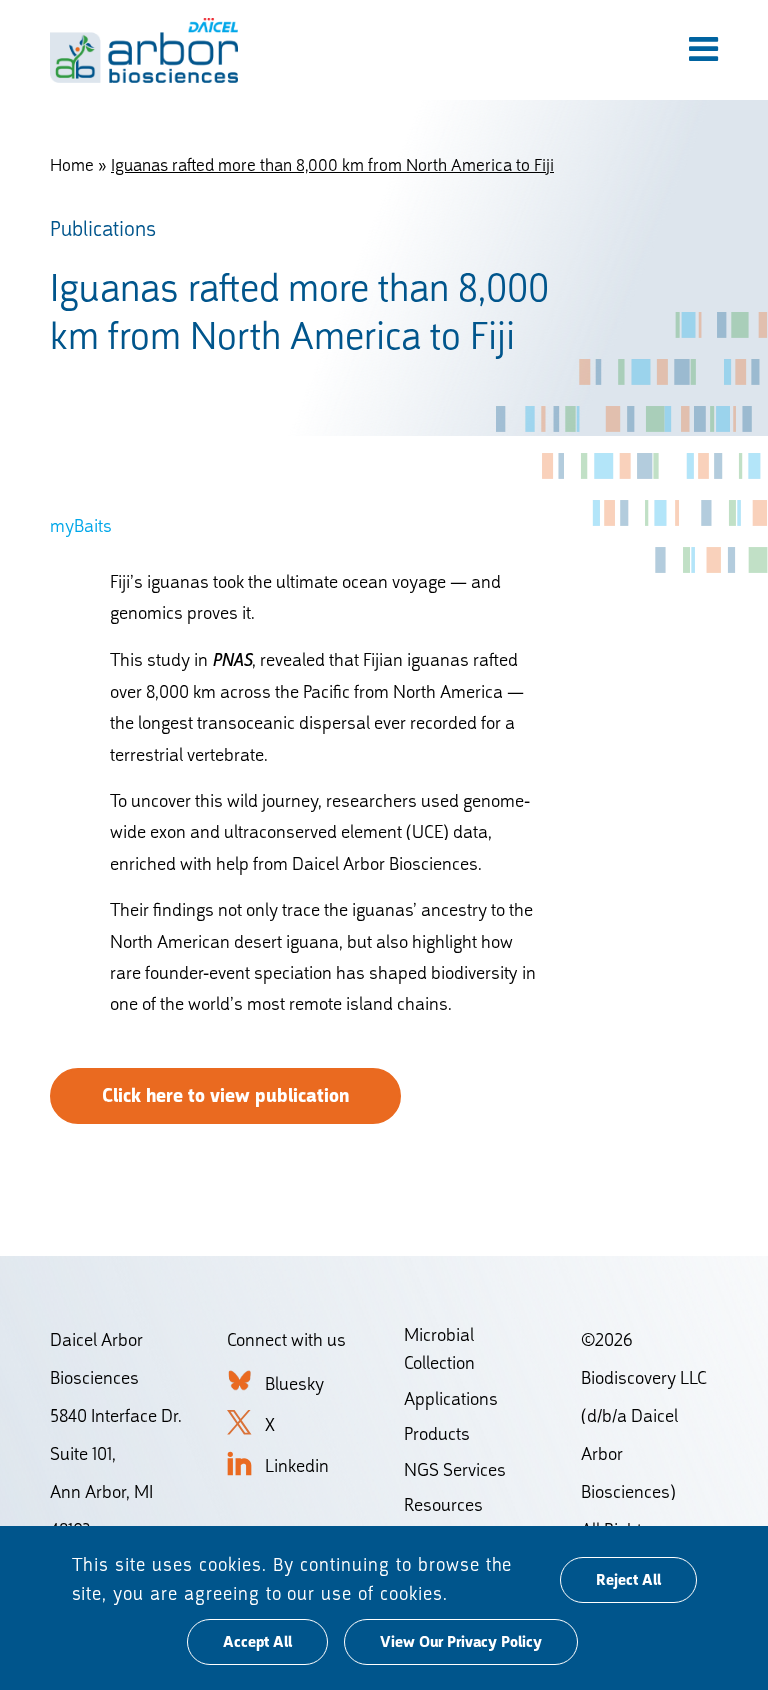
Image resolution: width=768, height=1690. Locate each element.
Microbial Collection (439, 1349)
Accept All (257, 1642)
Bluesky (294, 1383)
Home (72, 165)
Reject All (628, 1580)
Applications (451, 1398)
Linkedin (297, 1465)
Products (437, 1433)
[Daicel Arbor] (144, 50)
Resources (443, 1504)
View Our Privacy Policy (461, 1642)
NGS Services (455, 1469)
